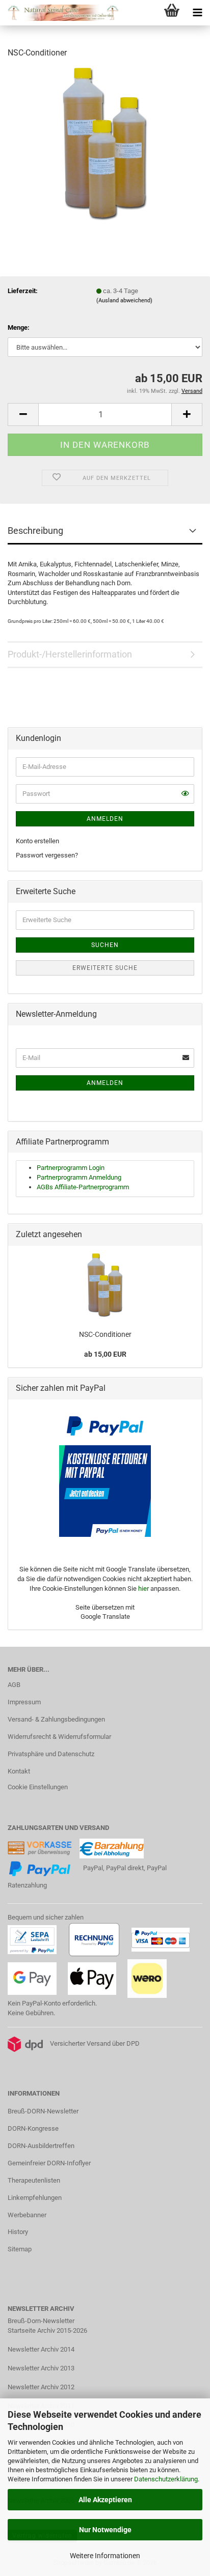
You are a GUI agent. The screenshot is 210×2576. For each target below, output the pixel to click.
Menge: (19, 327)
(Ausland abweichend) (124, 300)
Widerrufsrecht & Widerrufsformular (59, 1737)
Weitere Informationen (105, 2556)
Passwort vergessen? (47, 855)
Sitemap (20, 2249)
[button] (23, 414)
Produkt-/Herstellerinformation (70, 654)
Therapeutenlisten (34, 2180)
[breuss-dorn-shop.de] (60, 13)
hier (143, 1588)
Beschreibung (35, 531)
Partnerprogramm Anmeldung (79, 1177)
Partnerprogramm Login (71, 1168)
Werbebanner (27, 2215)
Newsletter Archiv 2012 (41, 2387)
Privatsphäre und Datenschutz (51, 1754)
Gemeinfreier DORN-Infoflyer (49, 2163)
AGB (14, 1685)
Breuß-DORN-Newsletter (43, 2111)
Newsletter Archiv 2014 (41, 2349)
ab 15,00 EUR (105, 1354)
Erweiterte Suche (105, 968)
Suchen (105, 945)
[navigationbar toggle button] (197, 13)
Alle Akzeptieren (105, 2500)
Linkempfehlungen (35, 2198)
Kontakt (19, 1771)
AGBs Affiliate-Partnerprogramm (83, 1187)
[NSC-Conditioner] (105, 144)
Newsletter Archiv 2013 (41, 2368)
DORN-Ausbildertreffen (41, 2146)
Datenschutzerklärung (166, 2479)
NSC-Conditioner (105, 1334)
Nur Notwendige (105, 2530)
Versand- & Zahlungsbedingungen (56, 1719)
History (18, 2232)
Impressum (24, 1702)
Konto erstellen (37, 841)
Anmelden (105, 819)
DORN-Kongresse (33, 2128)
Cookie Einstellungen (38, 1787)
